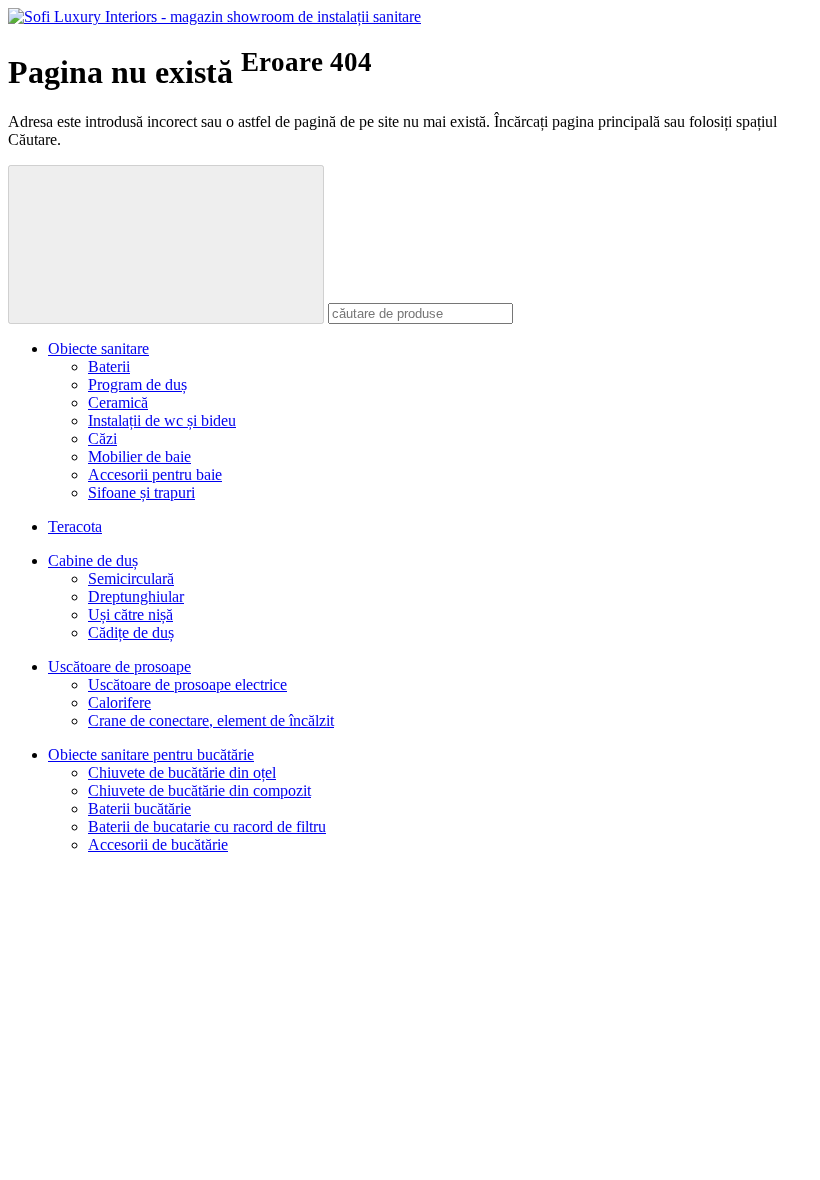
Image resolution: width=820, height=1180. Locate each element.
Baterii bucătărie (139, 808)
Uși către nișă (130, 614)
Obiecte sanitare (98, 348)
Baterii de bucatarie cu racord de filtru (207, 826)
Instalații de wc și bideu (162, 420)
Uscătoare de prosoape (119, 666)
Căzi (102, 438)
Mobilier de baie (139, 456)
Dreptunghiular (136, 596)
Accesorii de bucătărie (158, 844)
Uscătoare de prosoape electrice (187, 684)
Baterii (109, 366)
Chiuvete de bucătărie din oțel (182, 772)
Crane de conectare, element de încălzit (211, 720)
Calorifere (119, 702)
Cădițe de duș (131, 632)
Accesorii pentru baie (155, 474)
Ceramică (118, 402)
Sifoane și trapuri (141, 492)
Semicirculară (131, 578)
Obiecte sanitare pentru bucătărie (151, 754)
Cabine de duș (93, 560)
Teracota (75, 526)
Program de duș (137, 384)
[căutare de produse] (166, 244)
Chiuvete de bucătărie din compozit (199, 790)
